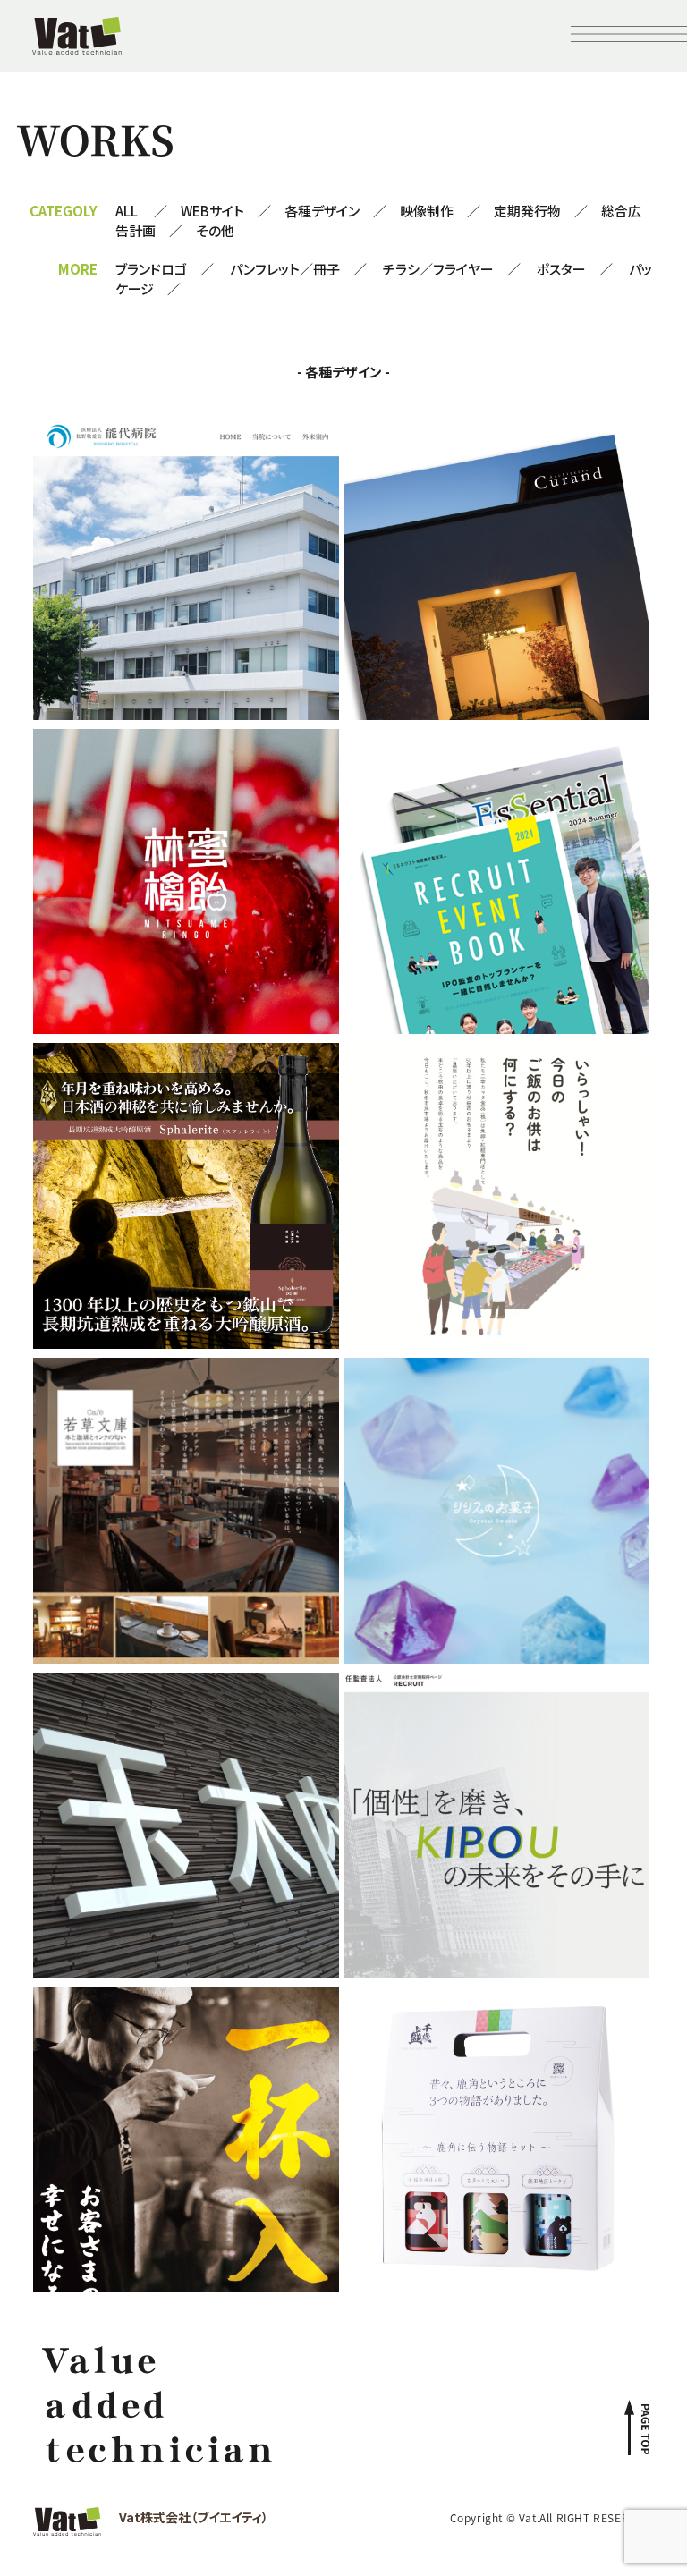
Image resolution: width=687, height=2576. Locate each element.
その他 (215, 230)
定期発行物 (527, 211)
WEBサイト (212, 211)
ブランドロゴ (151, 269)
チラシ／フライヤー (438, 269)
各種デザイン (322, 211)
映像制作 (427, 211)
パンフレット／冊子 (285, 269)
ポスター (561, 269)
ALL (127, 211)
